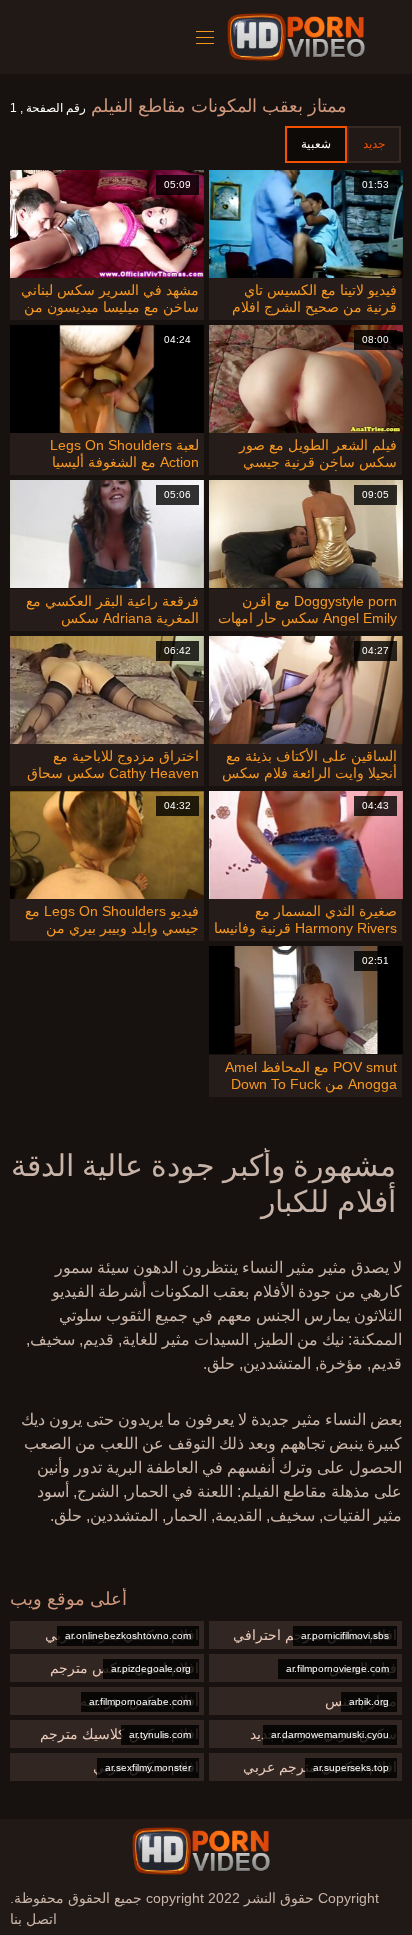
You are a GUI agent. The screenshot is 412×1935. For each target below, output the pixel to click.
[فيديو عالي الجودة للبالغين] (201, 1851)
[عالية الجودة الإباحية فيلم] (299, 37)
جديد (374, 144)
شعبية (316, 144)
